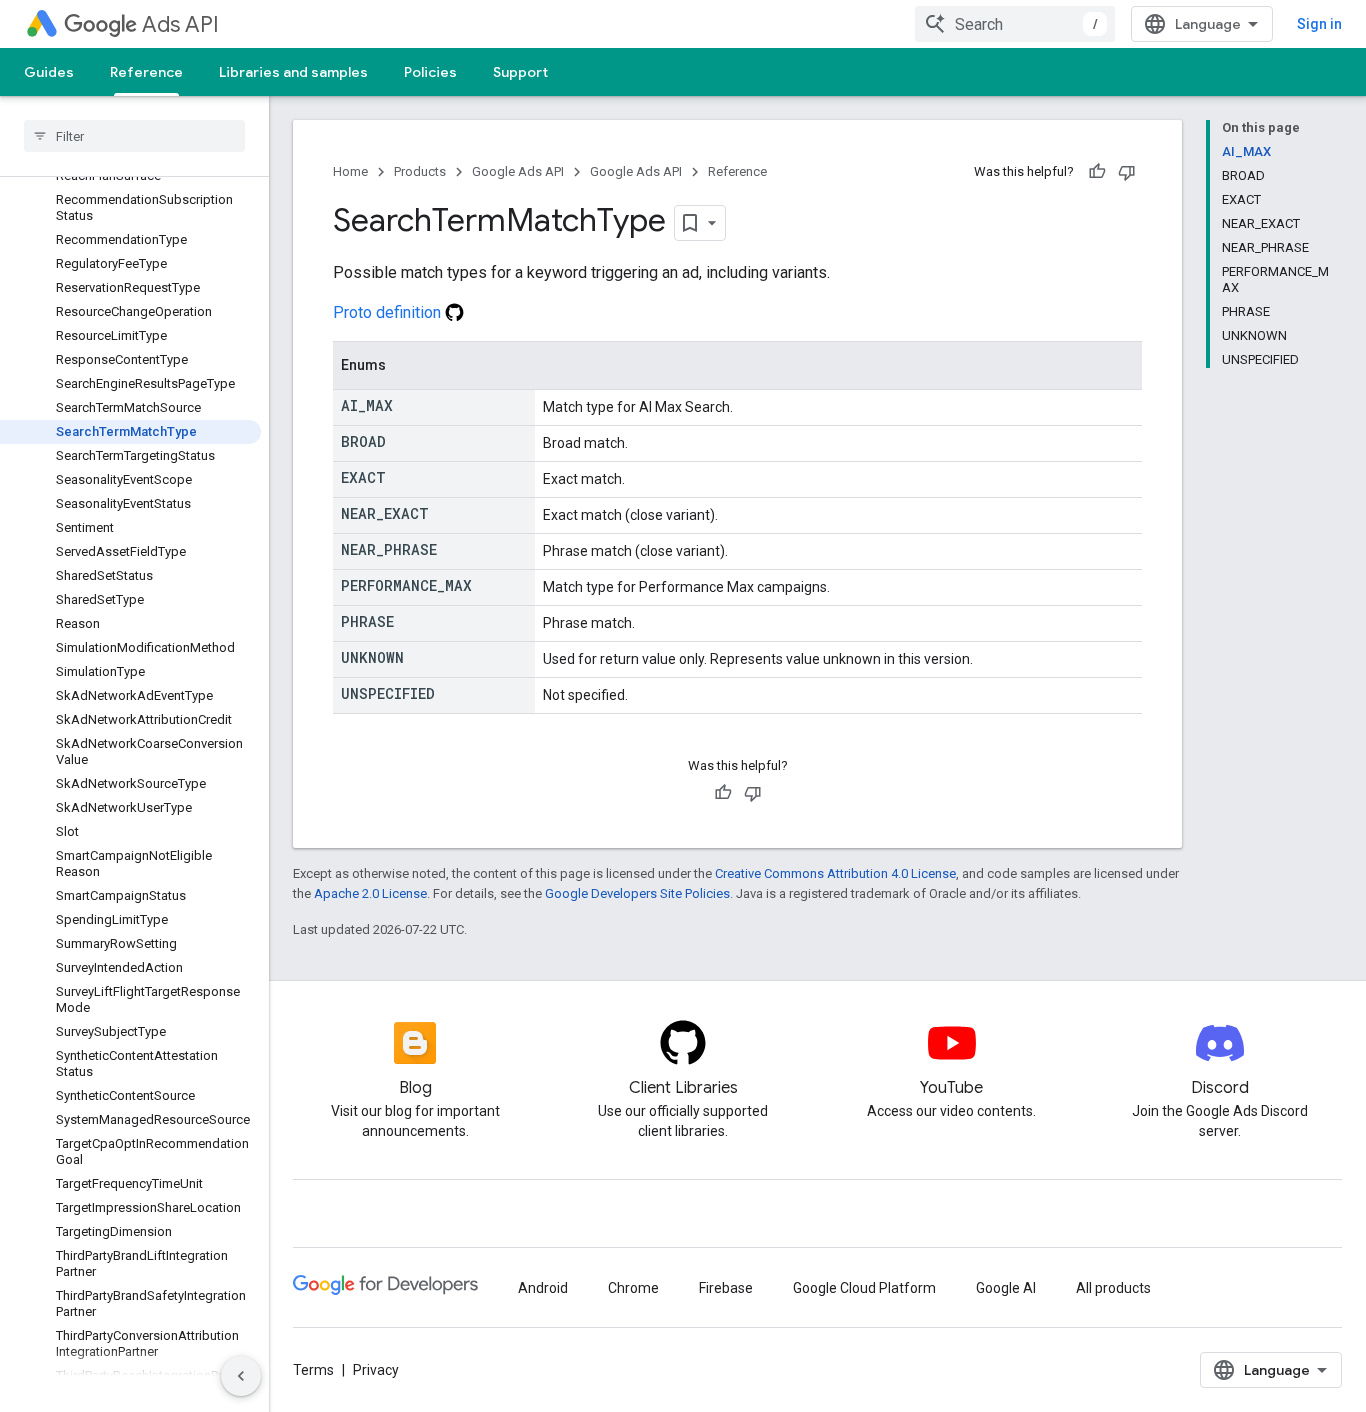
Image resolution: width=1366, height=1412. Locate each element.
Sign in (1319, 24)
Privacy (376, 1370)
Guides (49, 72)
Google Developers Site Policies (637, 893)
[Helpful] (1097, 172)
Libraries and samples (293, 72)
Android (543, 1288)
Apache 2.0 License (370, 893)
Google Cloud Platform (864, 1288)
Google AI (1006, 1288)
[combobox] (1015, 24)
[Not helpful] (1127, 172)
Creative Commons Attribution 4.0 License (835, 873)
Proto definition (389, 312)
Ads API (180, 24)
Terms (313, 1370)
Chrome (633, 1288)
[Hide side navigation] (241, 1376)
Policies (430, 72)
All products (1113, 1288)
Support (520, 72)
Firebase (726, 1288)
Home (350, 171)
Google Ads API (518, 171)
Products (420, 171)
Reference (146, 72)
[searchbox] (134, 136)
